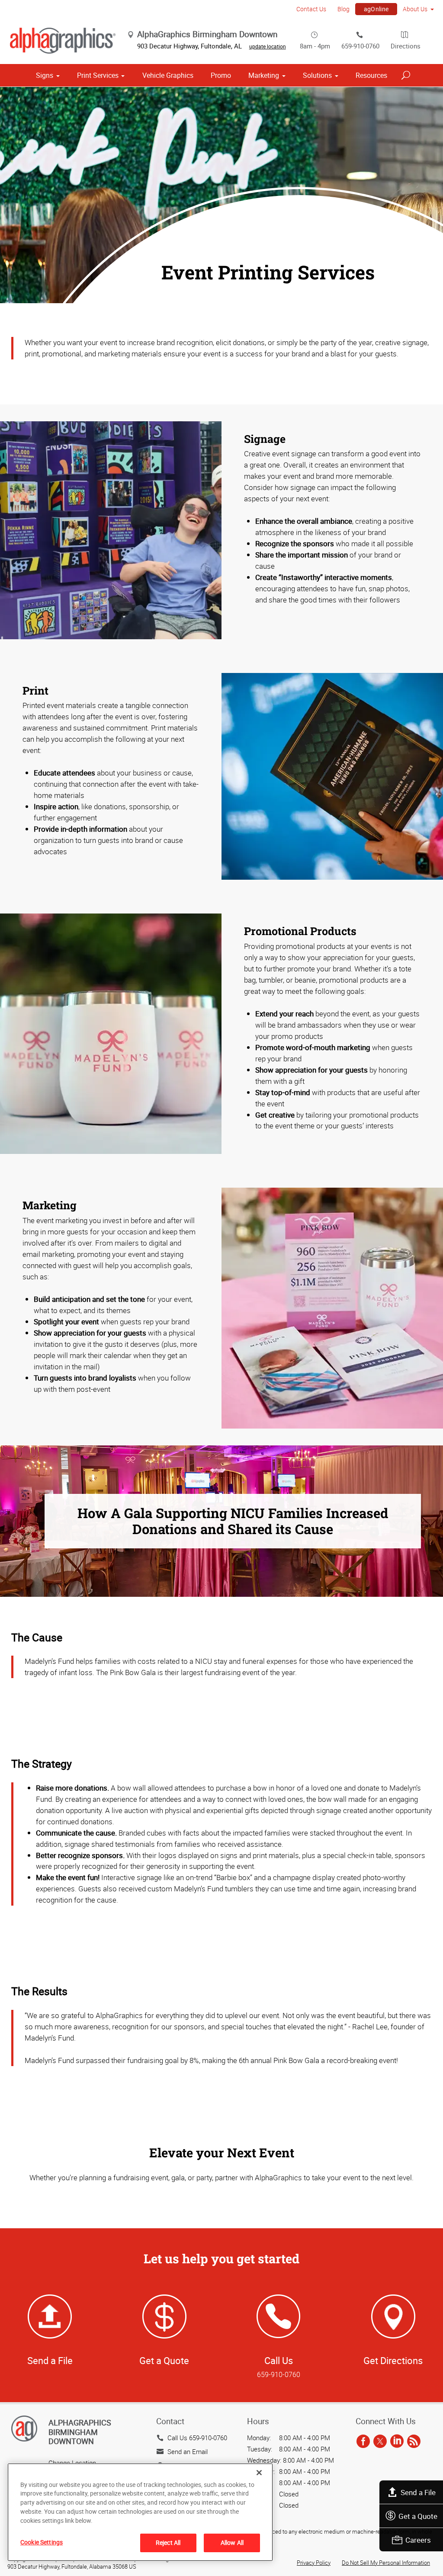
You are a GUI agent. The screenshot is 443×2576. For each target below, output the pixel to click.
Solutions (317, 75)
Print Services (98, 75)
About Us (415, 9)
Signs (45, 75)
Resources (371, 75)
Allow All (232, 2542)
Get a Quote (418, 2516)
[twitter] (380, 2442)
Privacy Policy (314, 2563)
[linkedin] (397, 2442)
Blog (343, 9)
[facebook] (363, 2442)
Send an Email (188, 2451)
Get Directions (393, 2360)
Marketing (264, 75)
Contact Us (311, 9)
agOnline (376, 9)
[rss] (414, 2442)
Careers (418, 2540)
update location (268, 46)
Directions (406, 46)
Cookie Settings (42, 2542)
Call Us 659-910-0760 (197, 2438)
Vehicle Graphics (168, 75)
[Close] (259, 2473)
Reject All (168, 2542)
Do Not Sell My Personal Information (386, 2563)
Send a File (418, 2492)
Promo (221, 75)
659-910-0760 (360, 46)
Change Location (72, 2463)
